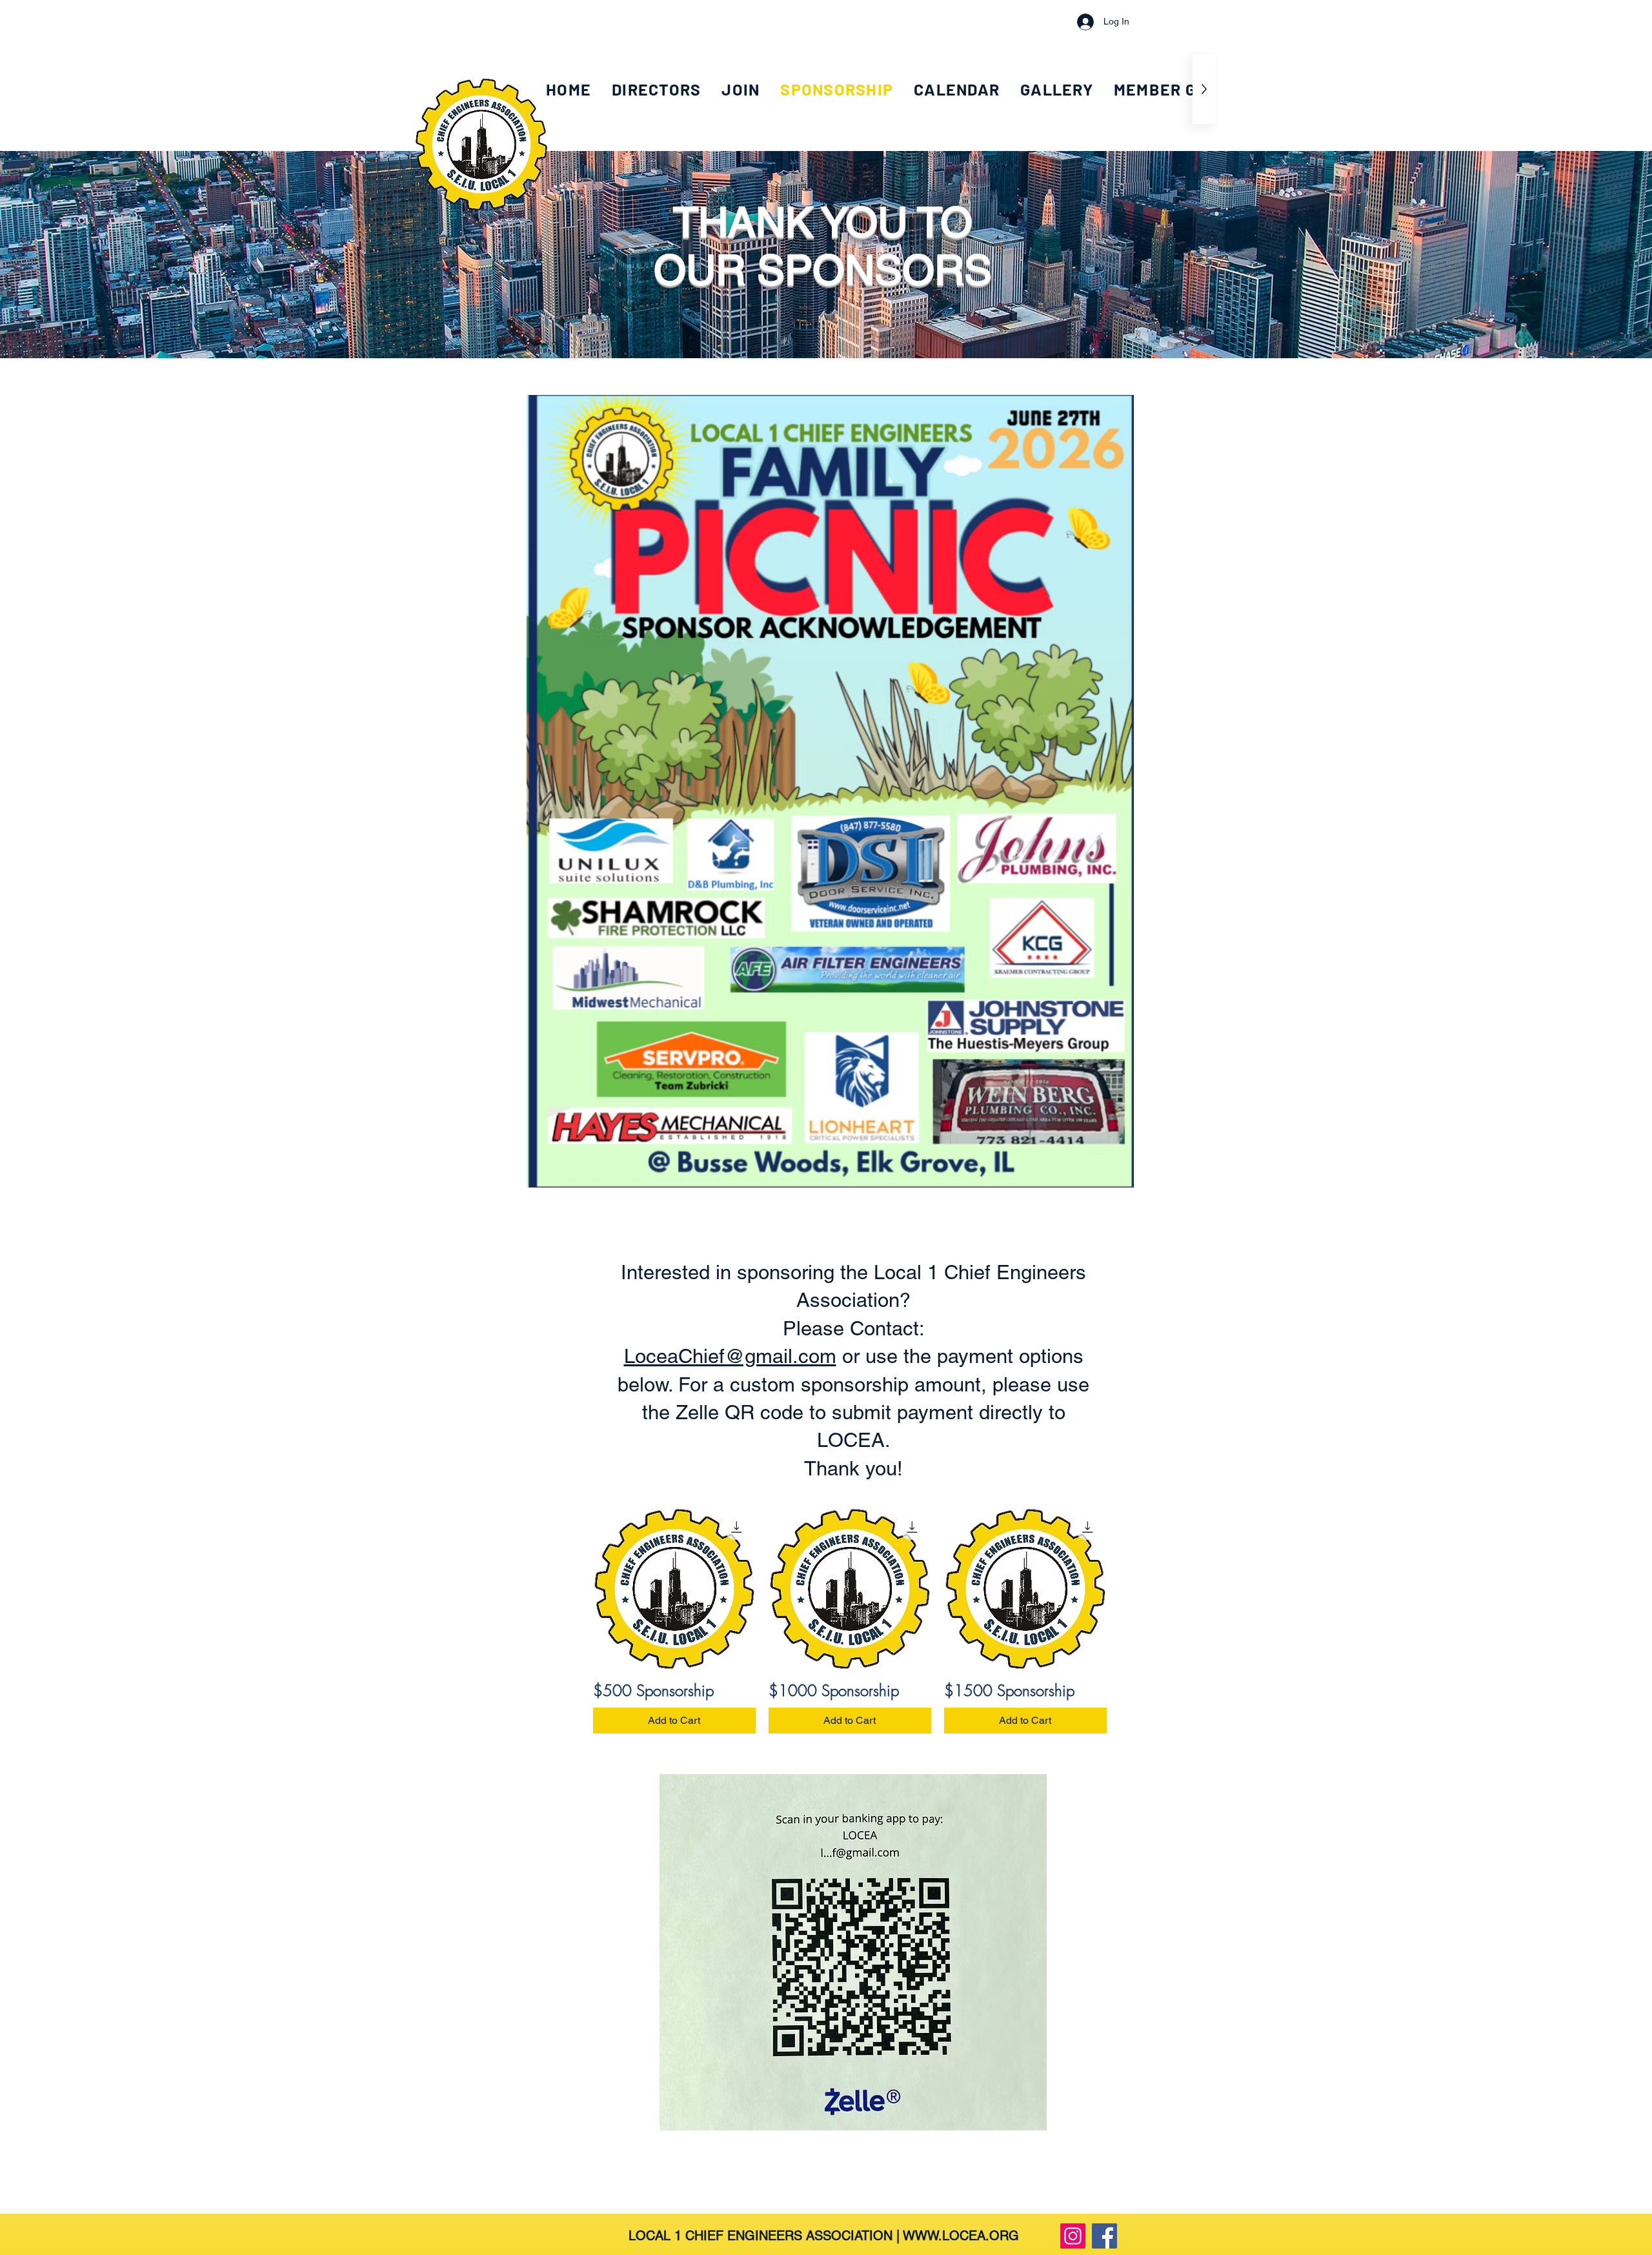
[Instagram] (1073, 2236)
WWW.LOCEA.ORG (961, 2236)
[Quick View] (674, 1589)
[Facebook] (1104, 2236)
